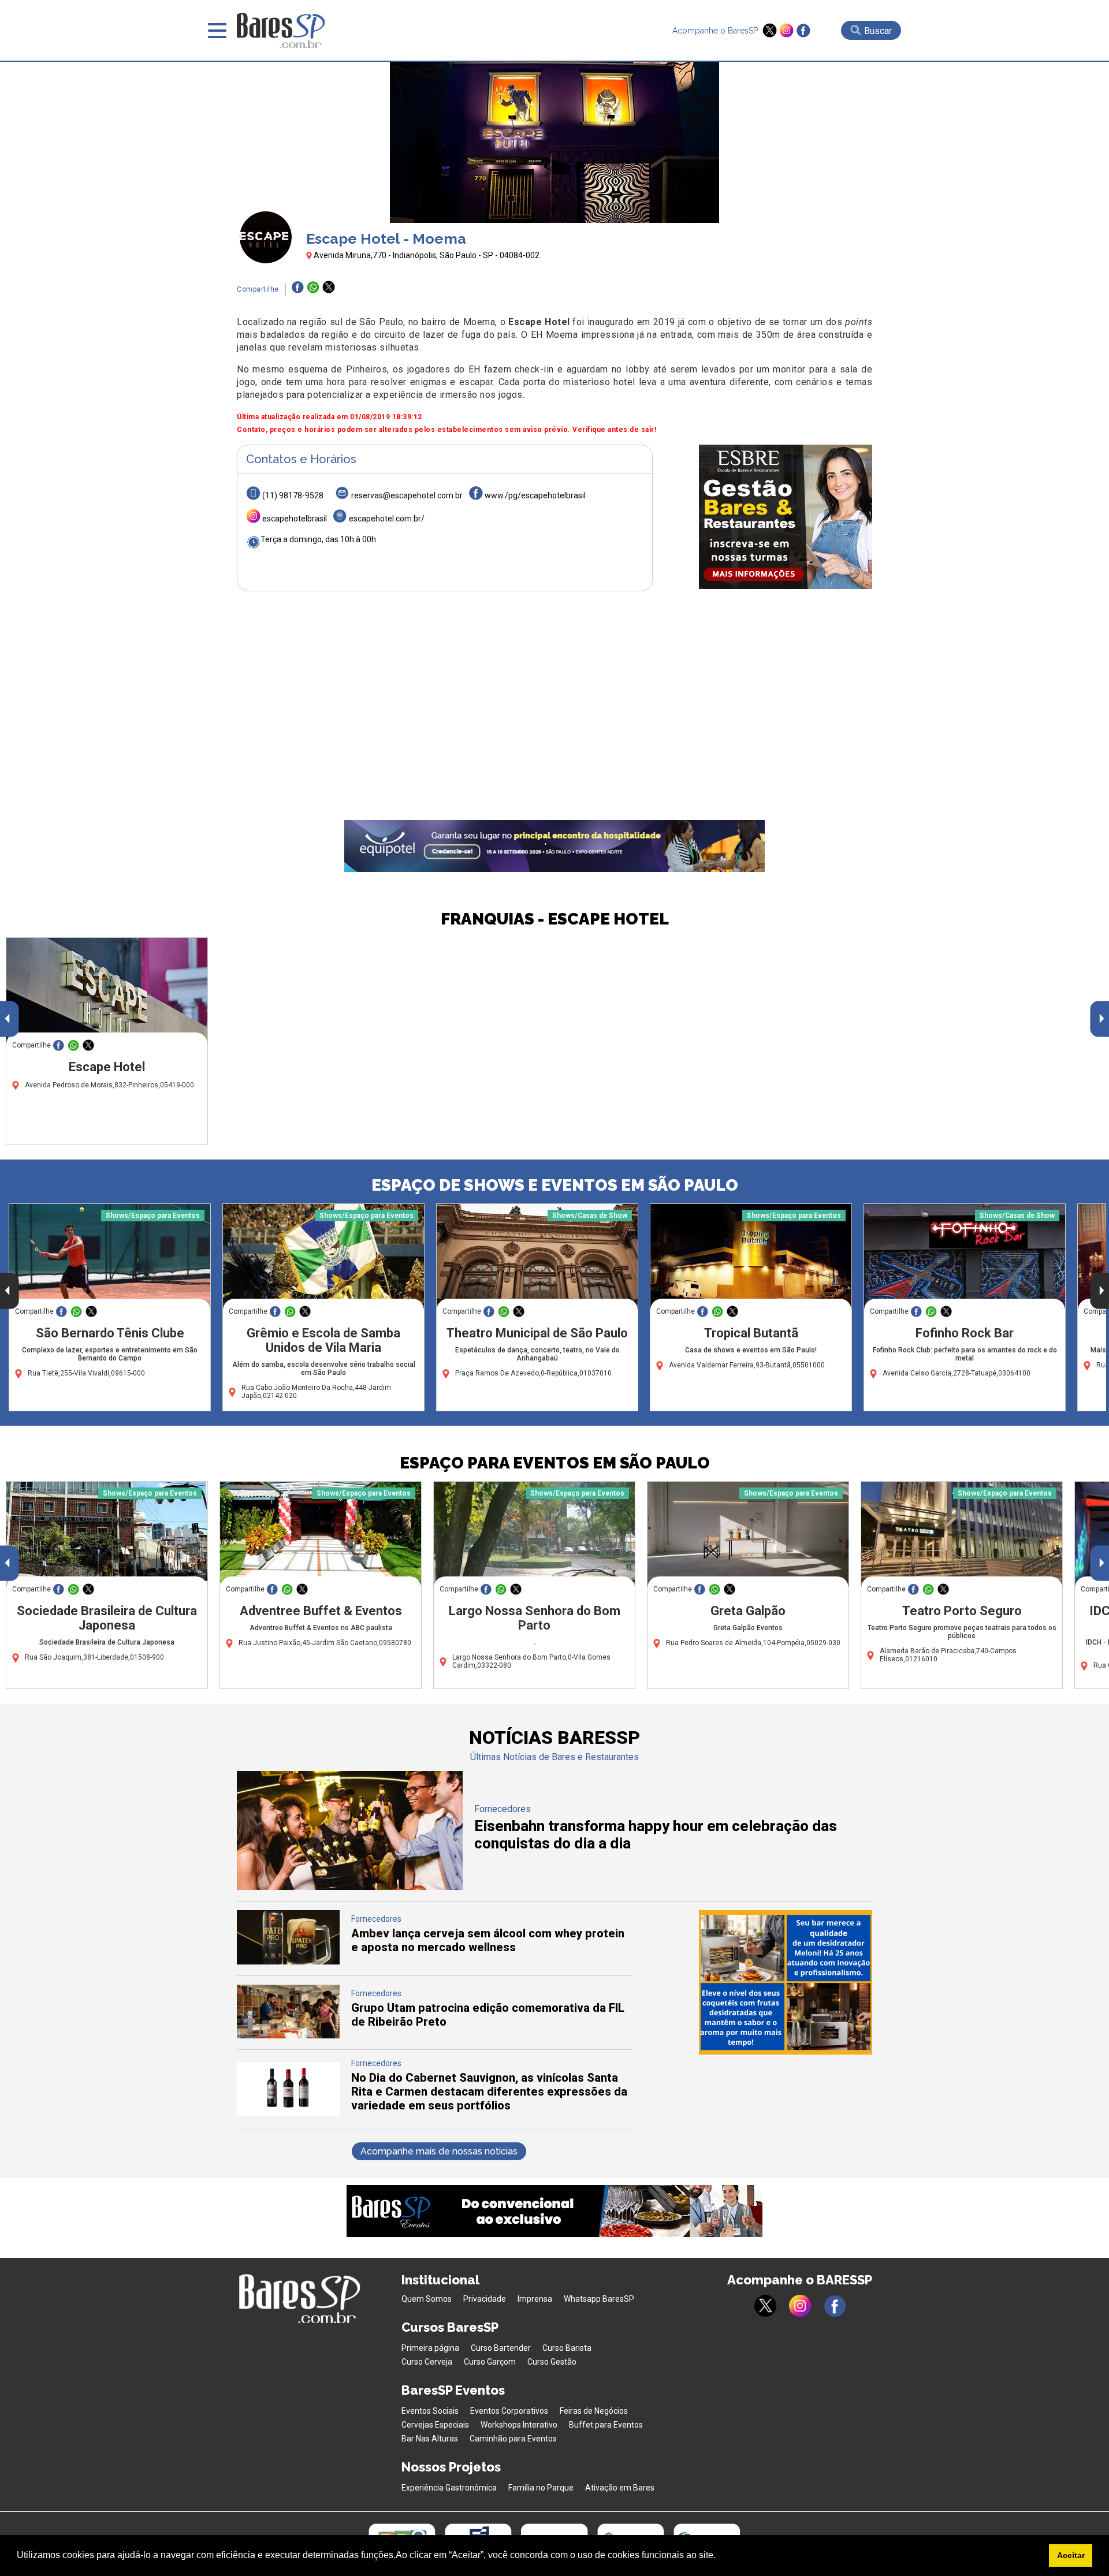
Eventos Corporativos (509, 2411)
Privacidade (485, 2299)
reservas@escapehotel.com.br (407, 495)
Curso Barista (567, 2348)
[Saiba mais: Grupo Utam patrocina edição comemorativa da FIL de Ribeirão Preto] (288, 2035)
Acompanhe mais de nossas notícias (439, 2151)
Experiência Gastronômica (449, 2488)
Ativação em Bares (620, 2488)
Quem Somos (427, 2299)
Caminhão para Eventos (513, 2439)
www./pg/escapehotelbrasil (535, 495)
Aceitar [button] (1071, 2555)
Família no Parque (541, 2488)
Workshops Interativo (519, 2425)
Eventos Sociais (430, 2411)
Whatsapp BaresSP (599, 2299)
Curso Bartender (501, 2348)
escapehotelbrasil (295, 519)
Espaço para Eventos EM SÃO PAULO (555, 1463)
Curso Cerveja (427, 2362)
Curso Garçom (490, 2362)
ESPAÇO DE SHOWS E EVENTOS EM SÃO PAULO (555, 1185)
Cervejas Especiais (435, 2425)
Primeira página (430, 2348)
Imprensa (535, 2299)
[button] (720, 2556)
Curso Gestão (552, 2362)
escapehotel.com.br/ (387, 519)
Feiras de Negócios (594, 2411)
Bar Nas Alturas (430, 2439)
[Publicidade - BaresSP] (786, 517)
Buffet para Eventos (606, 2425)
